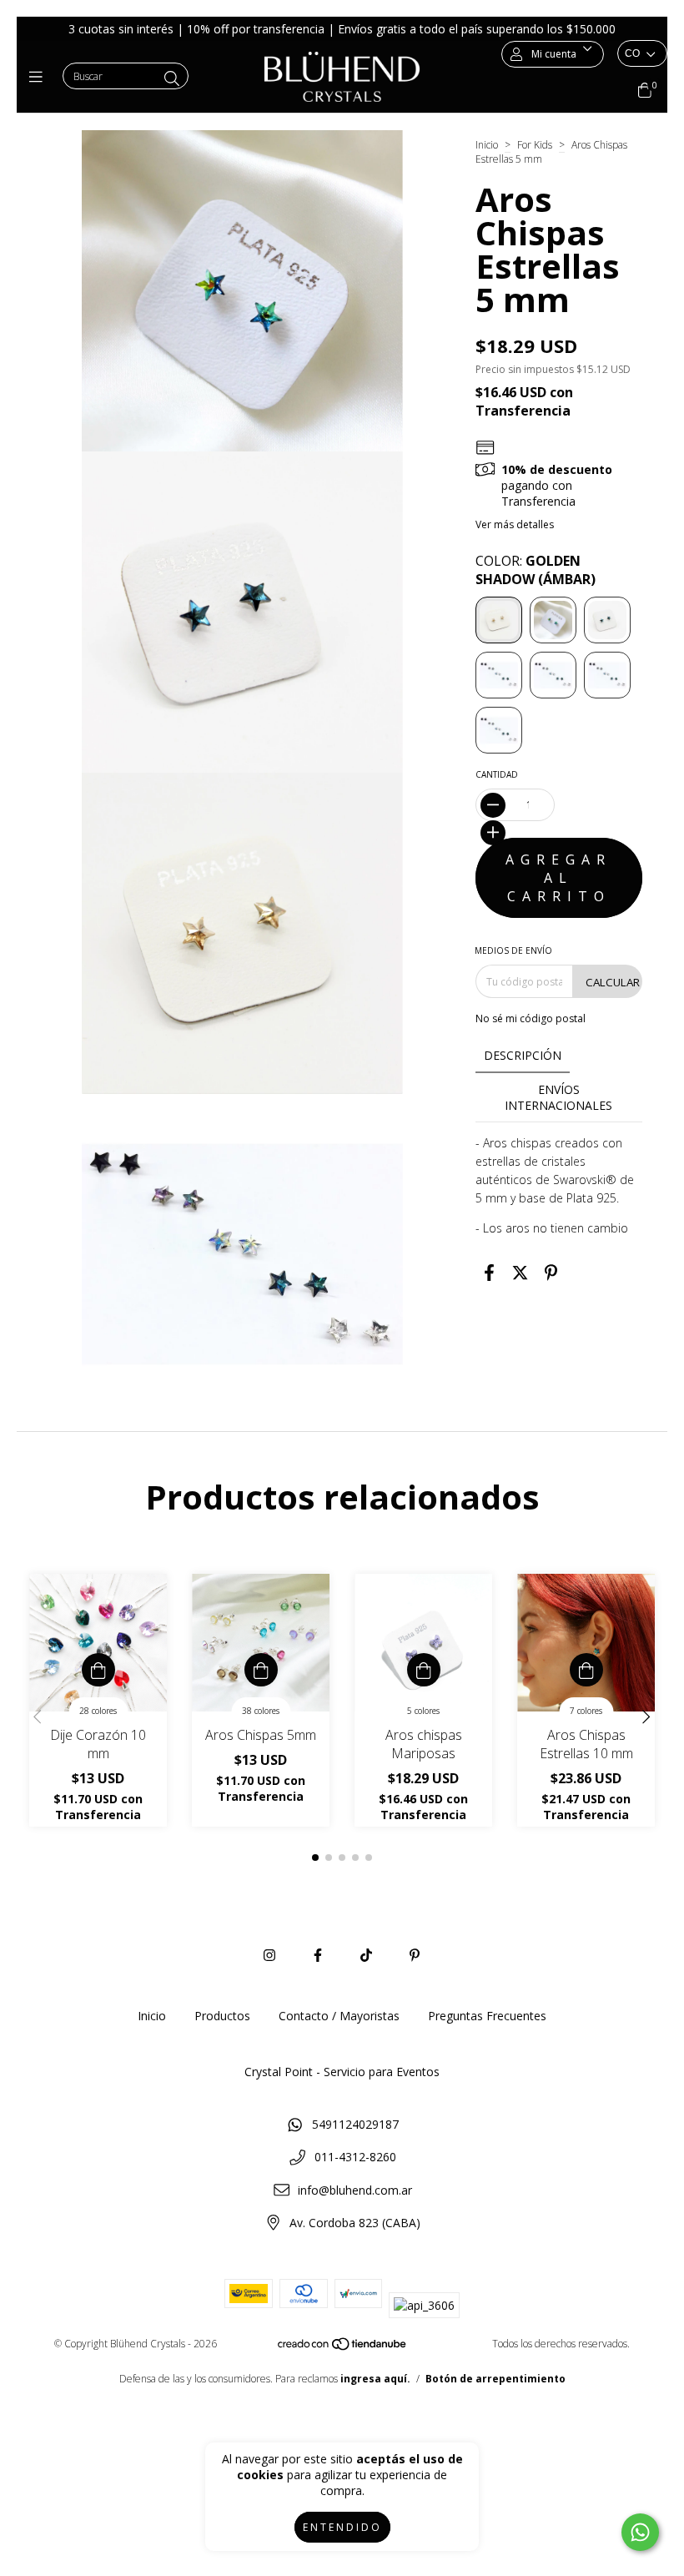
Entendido (342, 2527)
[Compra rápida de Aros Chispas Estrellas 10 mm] (586, 1670)
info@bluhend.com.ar (355, 2190)
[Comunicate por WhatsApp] (640, 2532)
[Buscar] (172, 78)
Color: (536, 570)
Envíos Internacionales (558, 1097)
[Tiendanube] (343, 2348)
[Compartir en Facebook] (489, 1272)
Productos (222, 2016)
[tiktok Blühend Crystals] (366, 1955)
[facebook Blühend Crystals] (318, 1955)
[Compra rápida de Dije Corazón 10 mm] (98, 1670)
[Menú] (40, 77)
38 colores (261, 1711)
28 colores (98, 1711)
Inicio (487, 145)
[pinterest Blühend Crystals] (415, 1955)
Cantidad (497, 774)
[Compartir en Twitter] (520, 1272)
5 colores (423, 1711)
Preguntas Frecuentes (487, 2016)
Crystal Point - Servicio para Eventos (342, 2072)
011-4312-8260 (355, 2157)
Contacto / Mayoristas (339, 2016)
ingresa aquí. (375, 2379)
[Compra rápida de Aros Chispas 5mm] (261, 1670)
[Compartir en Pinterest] (551, 1272)
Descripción (523, 1055)
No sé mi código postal (531, 1018)
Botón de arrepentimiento (495, 2379)
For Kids (536, 145)
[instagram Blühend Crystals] (269, 1955)
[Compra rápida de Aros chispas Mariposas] (424, 1670)
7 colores (586, 1711)
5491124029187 (355, 2124)
